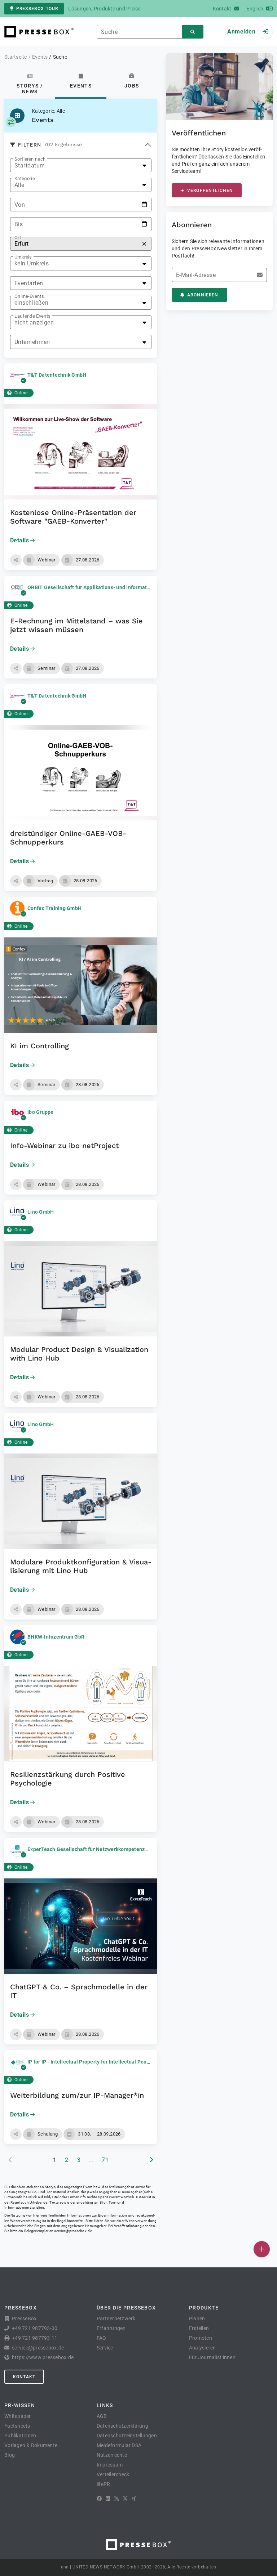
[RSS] (116, 2499)
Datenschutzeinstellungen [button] (127, 2436)
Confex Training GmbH (54, 908)
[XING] (134, 2499)
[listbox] (81, 165)
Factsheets (17, 2426)
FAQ (102, 2338)
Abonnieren (203, 295)
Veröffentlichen (210, 191)
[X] (125, 2499)
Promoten (201, 2338)
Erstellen (199, 2328)
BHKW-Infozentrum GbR (56, 1637)
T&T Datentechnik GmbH (57, 375)
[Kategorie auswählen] (11, 122)
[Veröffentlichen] (262, 2249)
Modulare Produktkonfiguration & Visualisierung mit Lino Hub (81, 1566)
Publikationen (20, 2436)
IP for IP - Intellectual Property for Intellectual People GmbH (99, 2062)
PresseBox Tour (37, 9)
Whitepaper (18, 2416)
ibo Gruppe (41, 1112)
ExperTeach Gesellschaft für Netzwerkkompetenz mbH (92, 1849)
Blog (10, 2455)
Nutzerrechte (112, 2455)
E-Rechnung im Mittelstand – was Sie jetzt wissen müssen (76, 625)
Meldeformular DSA (119, 2445)
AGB (102, 2416)
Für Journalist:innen (212, 2357)
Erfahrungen (111, 2328)
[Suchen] (193, 32)
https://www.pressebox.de (43, 2357)
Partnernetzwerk (116, 2319)
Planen (197, 2319)
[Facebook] (99, 2499)
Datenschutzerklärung (122, 2426)
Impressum (110, 2465)
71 (105, 2160)
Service (105, 2348)
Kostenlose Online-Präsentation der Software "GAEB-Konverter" (73, 517)
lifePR (104, 2484)
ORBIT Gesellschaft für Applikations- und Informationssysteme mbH (108, 587)
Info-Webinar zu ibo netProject (64, 1146)
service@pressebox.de (73, 2231)
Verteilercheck (113, 2474)
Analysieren (203, 2348)
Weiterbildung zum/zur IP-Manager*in (77, 2095)
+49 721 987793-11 (35, 2338)
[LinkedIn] (108, 2499)
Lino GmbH (41, 1212)
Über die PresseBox (126, 2308)
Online (21, 393)
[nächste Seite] (151, 2160)
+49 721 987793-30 (35, 2328)
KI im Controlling (39, 1046)
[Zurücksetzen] (144, 244)
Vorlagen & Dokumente (31, 2445)
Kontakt (24, 2377)
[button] (16, 560)
